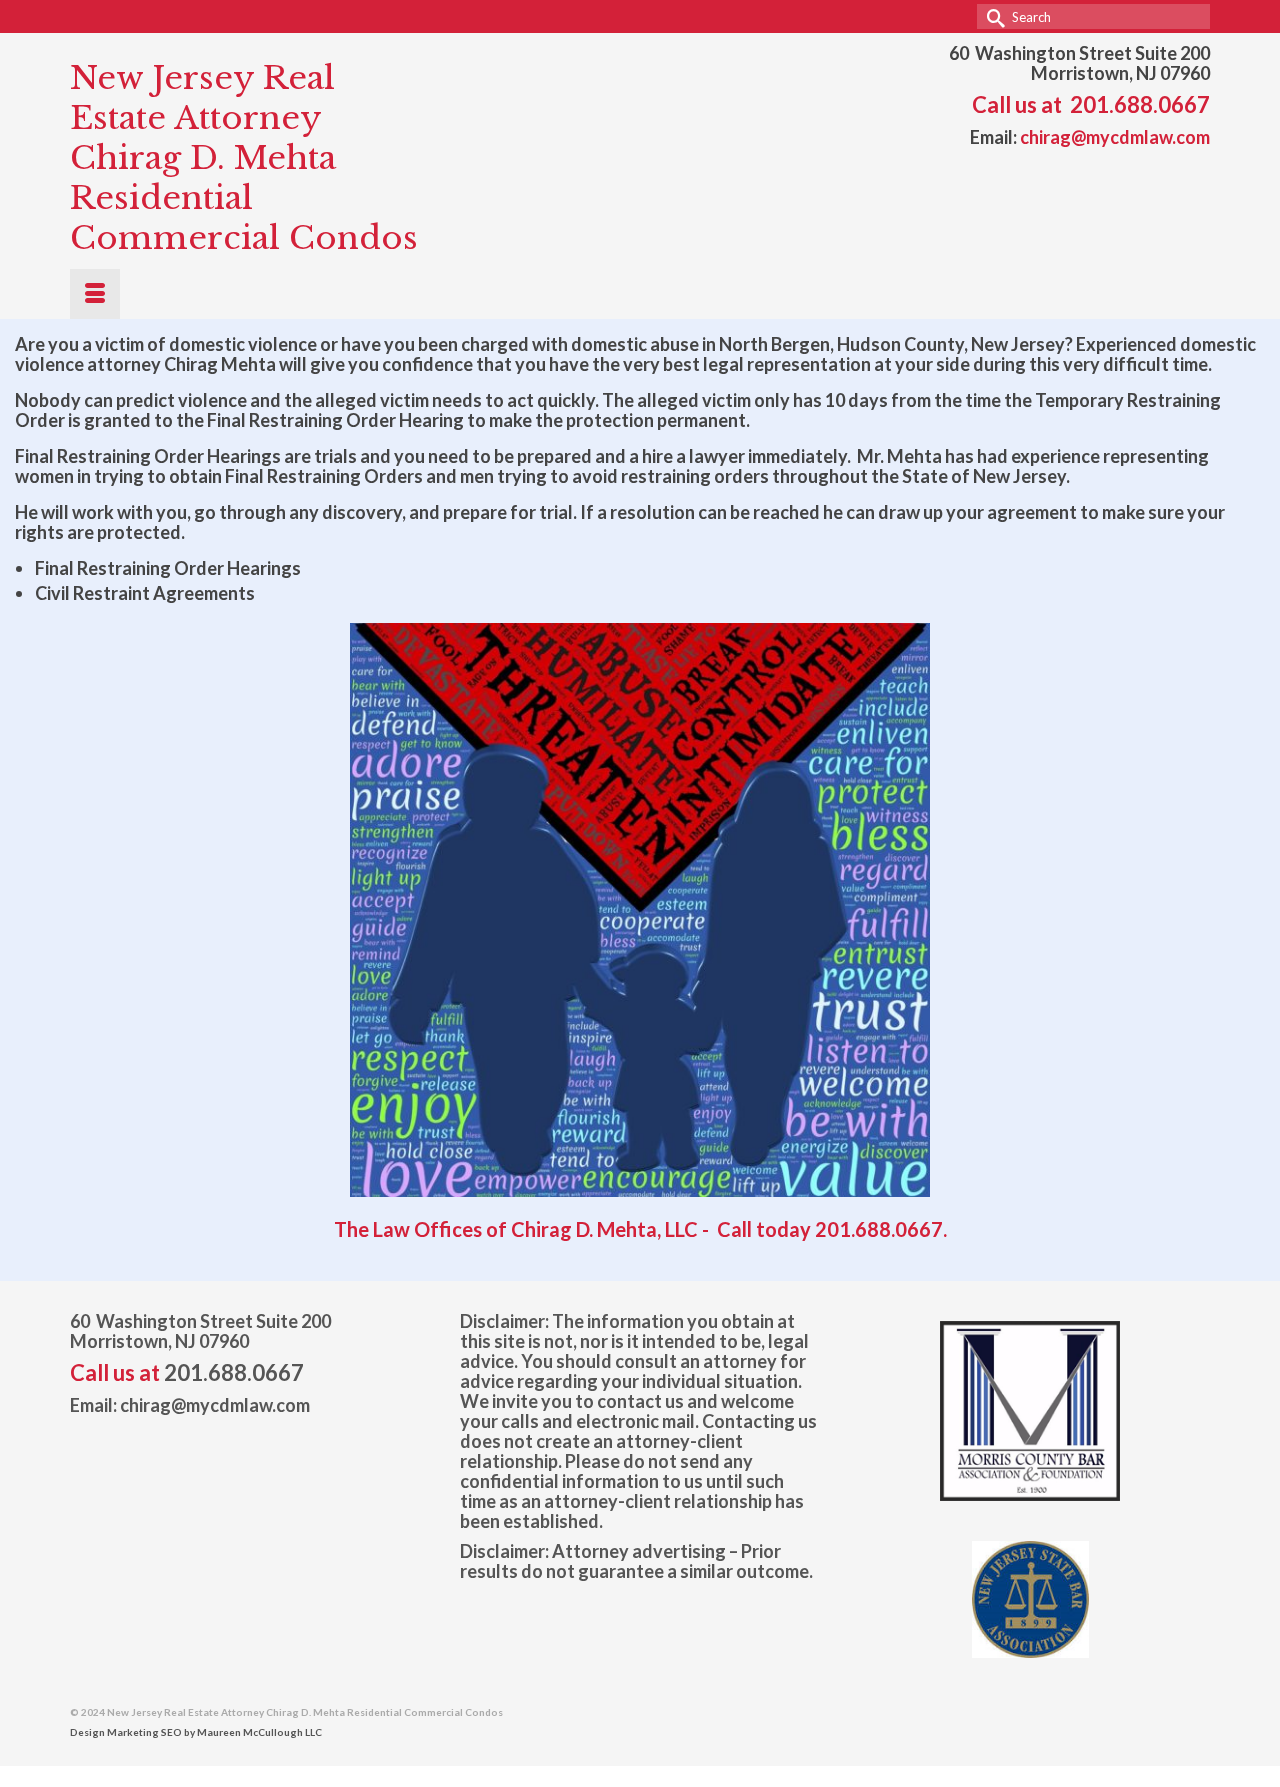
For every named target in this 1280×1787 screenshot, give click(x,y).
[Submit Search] (992, 16)
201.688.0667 (1140, 104)
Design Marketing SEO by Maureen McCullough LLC (196, 1732)
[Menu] (95, 294)
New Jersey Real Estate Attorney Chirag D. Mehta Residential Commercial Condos (244, 158)
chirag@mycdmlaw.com (1115, 137)
